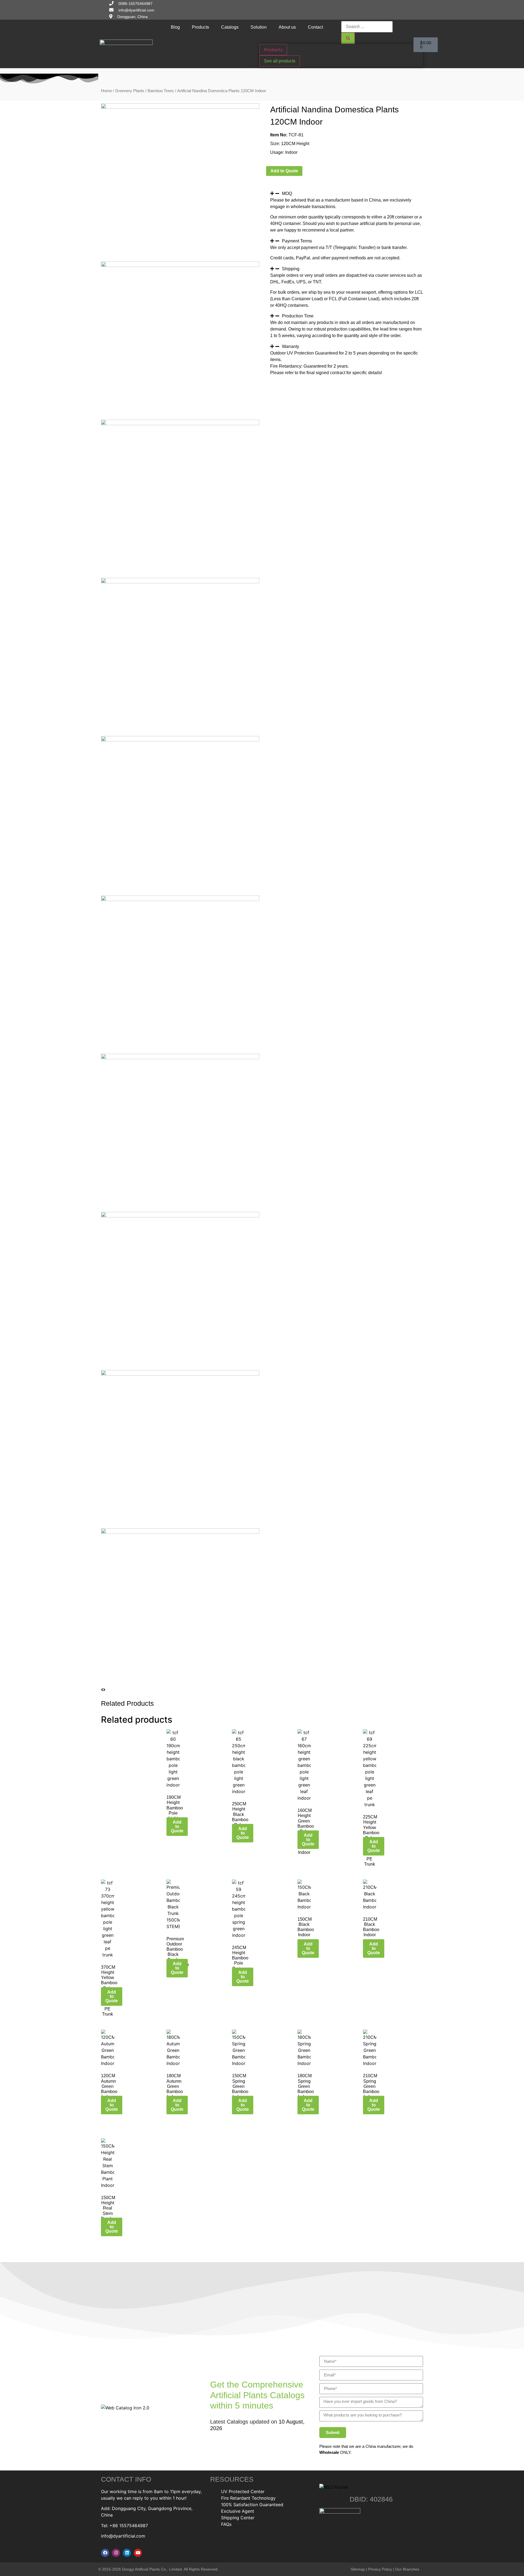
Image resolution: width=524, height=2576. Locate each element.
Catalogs (230, 27)
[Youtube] (138, 2553)
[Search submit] (348, 38)
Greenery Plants (130, 91)
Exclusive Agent (238, 2511)
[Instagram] (116, 2553)
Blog (175, 27)
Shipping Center (238, 2518)
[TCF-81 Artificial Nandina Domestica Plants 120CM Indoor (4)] (180, 582)
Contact (315, 27)
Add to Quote (284, 171)
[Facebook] (105, 2553)
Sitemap (358, 2569)
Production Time (298, 316)
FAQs (226, 2524)
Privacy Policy (380, 2569)
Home (106, 91)
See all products (280, 61)
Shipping (291, 269)
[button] (347, 193)
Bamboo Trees (161, 91)
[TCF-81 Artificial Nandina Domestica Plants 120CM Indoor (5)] (180, 740)
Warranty (291, 346)
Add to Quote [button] (177, 1826)
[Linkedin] (127, 2553)
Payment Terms (297, 241)
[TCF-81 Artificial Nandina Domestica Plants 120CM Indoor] (180, 107)
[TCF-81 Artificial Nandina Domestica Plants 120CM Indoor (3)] (180, 424)
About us (287, 27)
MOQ (287, 193)
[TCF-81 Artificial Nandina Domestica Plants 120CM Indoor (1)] (180, 265)
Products (200, 27)
